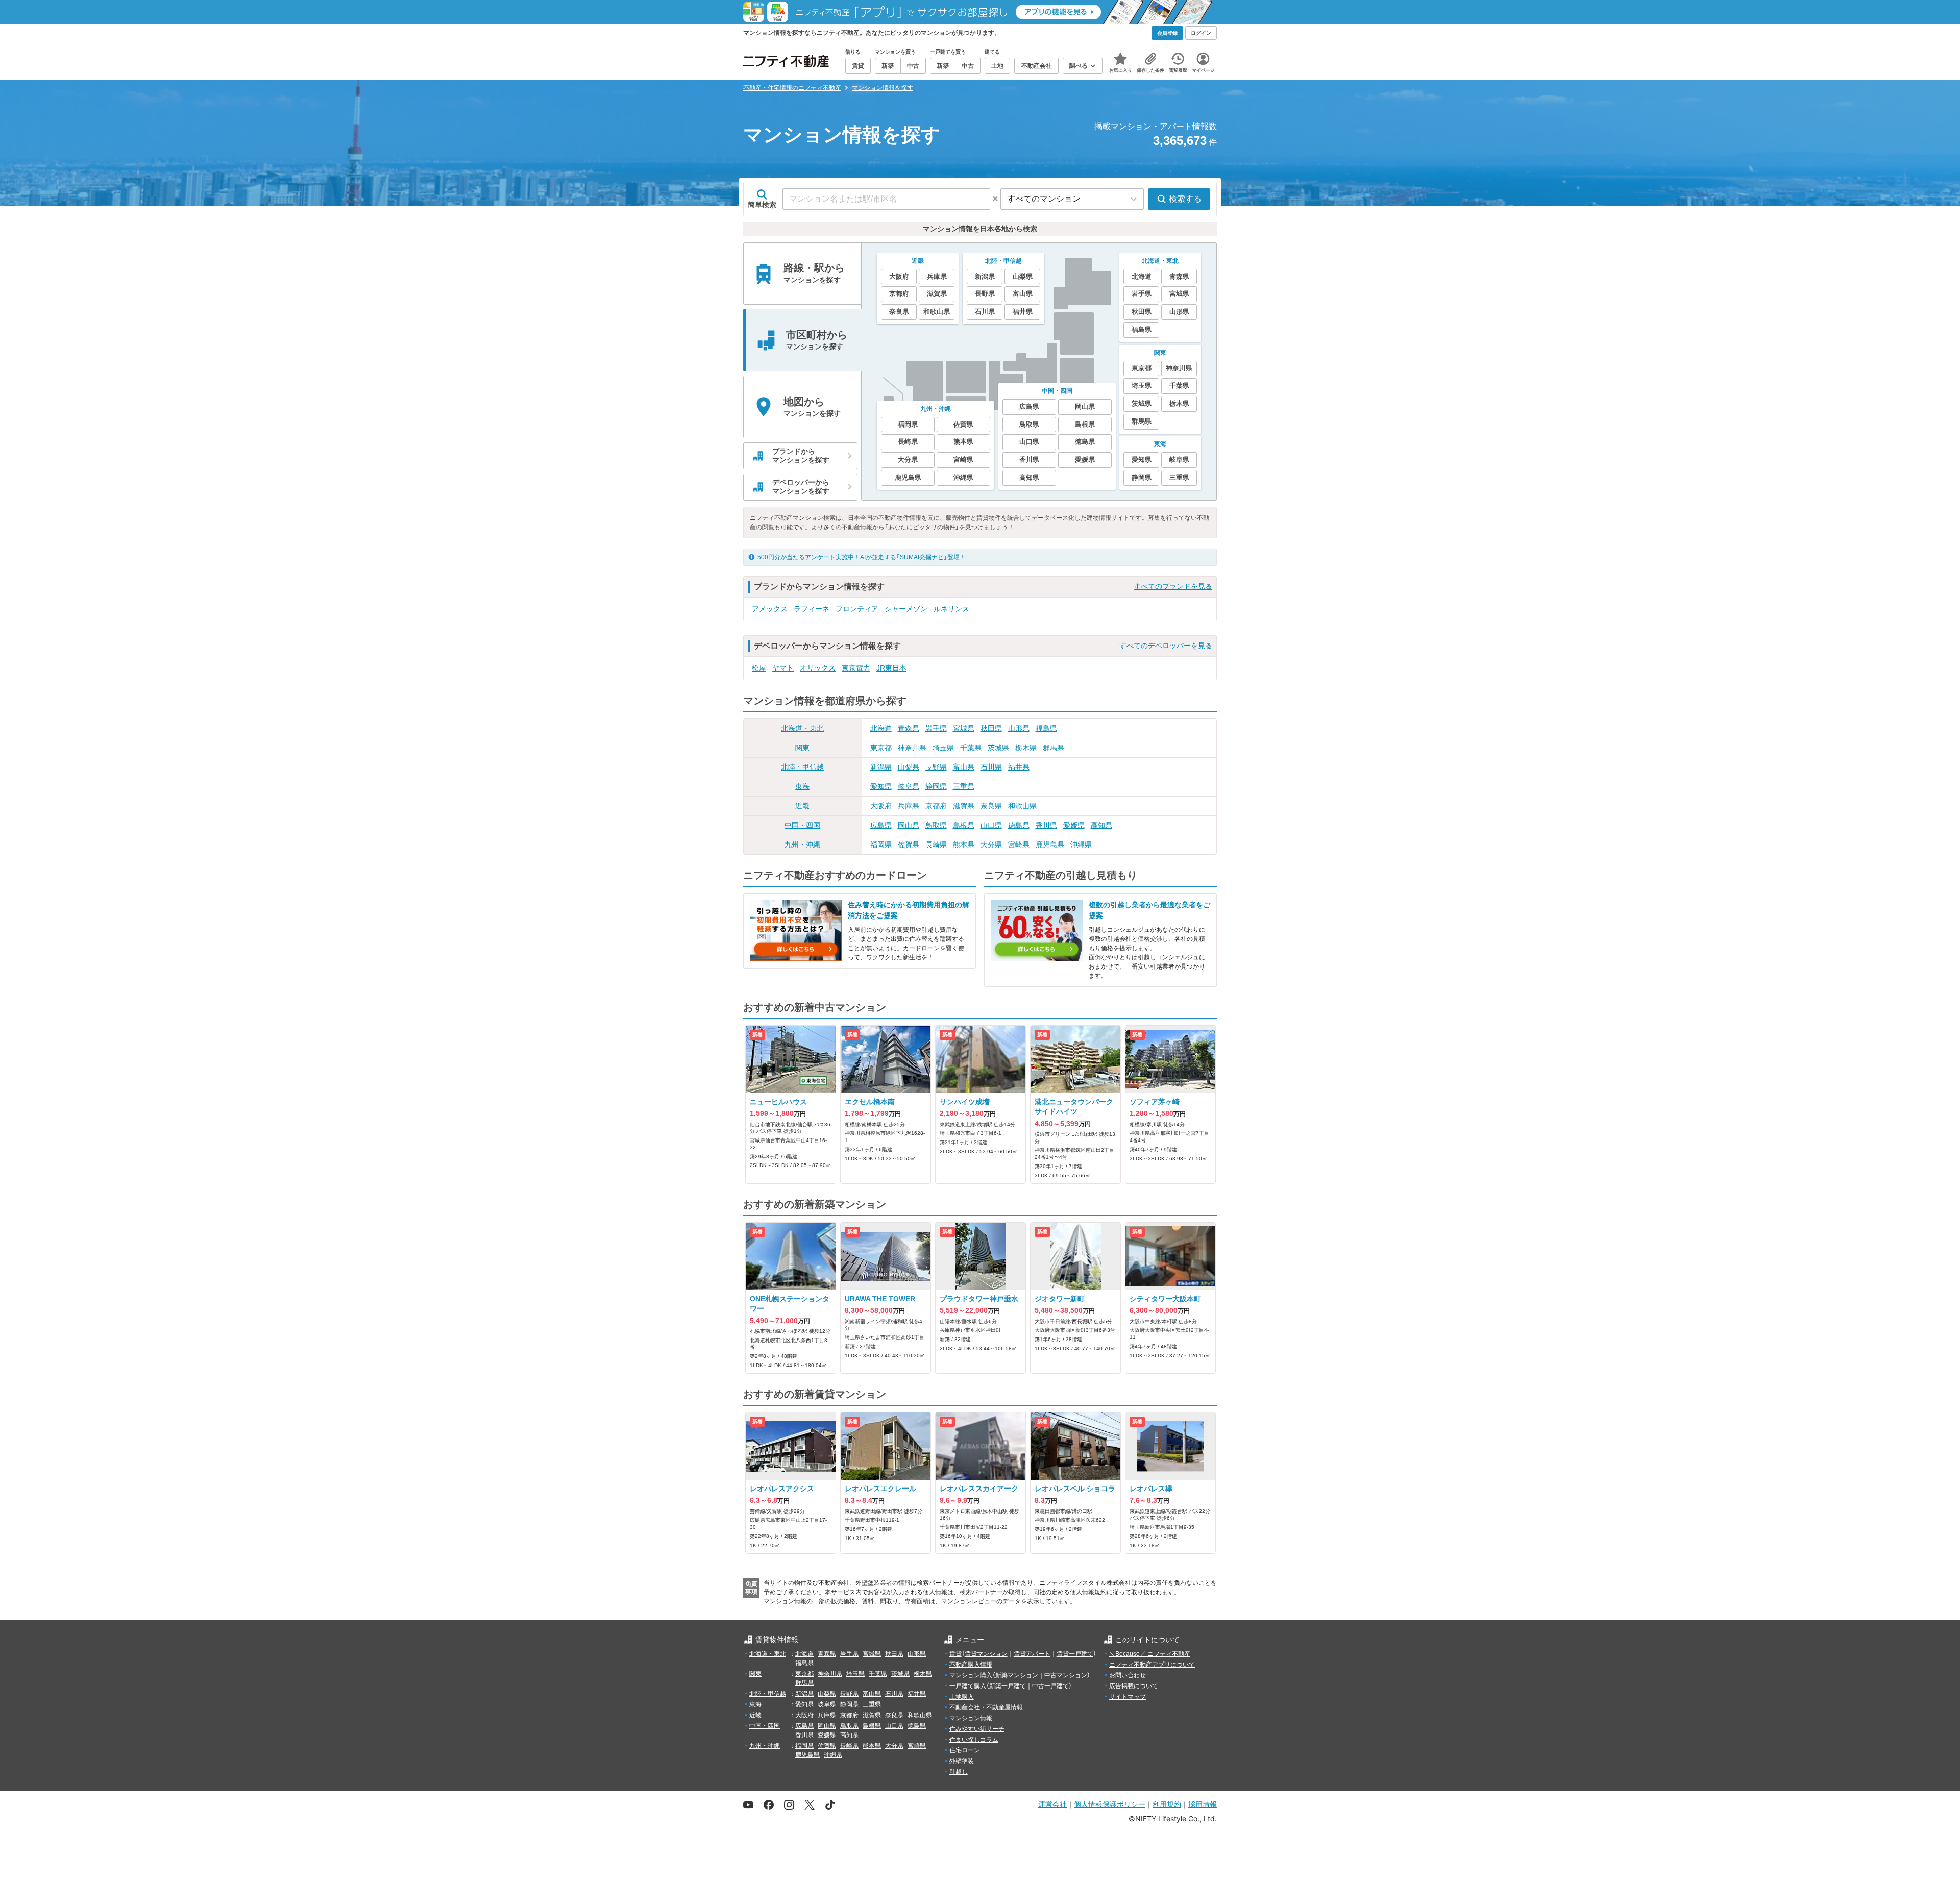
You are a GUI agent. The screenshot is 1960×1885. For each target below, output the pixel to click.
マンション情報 (971, 1718)
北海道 (881, 728)
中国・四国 (802, 825)
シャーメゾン (906, 609)
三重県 (964, 786)
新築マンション (1017, 1675)
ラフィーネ (812, 609)
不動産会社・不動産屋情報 (986, 1707)
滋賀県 (964, 806)
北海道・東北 (802, 728)
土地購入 (962, 1697)
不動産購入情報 (971, 1665)
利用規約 (1167, 1804)
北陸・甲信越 (802, 767)
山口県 (991, 825)
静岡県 (936, 786)
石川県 (991, 767)
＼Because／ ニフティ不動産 (1150, 1654)
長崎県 (936, 845)
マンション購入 (971, 1675)
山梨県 (909, 767)
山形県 (1019, 728)
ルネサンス (951, 609)
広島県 (881, 825)
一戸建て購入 (968, 1686)
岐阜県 (909, 786)
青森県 (909, 728)
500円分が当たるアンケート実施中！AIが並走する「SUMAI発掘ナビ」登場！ (862, 557)
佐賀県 (909, 845)
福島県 (1046, 728)
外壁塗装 (962, 1761)
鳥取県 (936, 825)
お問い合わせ (1128, 1675)
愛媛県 (1074, 825)
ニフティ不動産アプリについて (1152, 1665)
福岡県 (881, 845)
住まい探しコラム (974, 1740)
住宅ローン (965, 1750)
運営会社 (1052, 1804)
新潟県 (881, 767)
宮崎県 (1019, 845)
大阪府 (881, 806)
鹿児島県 (1050, 845)
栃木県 (1026, 748)
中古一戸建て (1050, 1686)
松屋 (759, 668)
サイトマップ (1128, 1697)
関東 (802, 748)
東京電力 (856, 668)
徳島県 (1019, 825)
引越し (959, 1772)
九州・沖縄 (802, 845)
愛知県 (881, 786)
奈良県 (991, 806)
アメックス (770, 609)
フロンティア (857, 609)
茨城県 (998, 748)
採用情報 (1203, 1804)
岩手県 (936, 728)
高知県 (1101, 825)
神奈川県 (912, 748)
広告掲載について (1134, 1686)
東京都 (881, 748)
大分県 (991, 845)
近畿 (802, 806)
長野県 (936, 767)
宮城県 (964, 728)
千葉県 (971, 748)
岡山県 (909, 825)
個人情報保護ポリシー (1110, 1804)
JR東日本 (891, 668)
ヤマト (783, 668)
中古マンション (1066, 1675)
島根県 (964, 825)
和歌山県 (1022, 806)
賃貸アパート (1032, 1654)
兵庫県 (909, 806)
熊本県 (964, 845)
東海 (802, 786)
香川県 (1046, 825)
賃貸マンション (986, 1654)
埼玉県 (943, 748)
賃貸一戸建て (1075, 1654)
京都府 (936, 806)
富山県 (964, 767)
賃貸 (955, 1654)
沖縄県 (1081, 845)
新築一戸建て (1008, 1686)
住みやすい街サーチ (977, 1729)
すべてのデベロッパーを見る (1166, 646)
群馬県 (1053, 748)
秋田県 (991, 728)
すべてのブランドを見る (1173, 586)
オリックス (818, 668)
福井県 (1019, 767)
